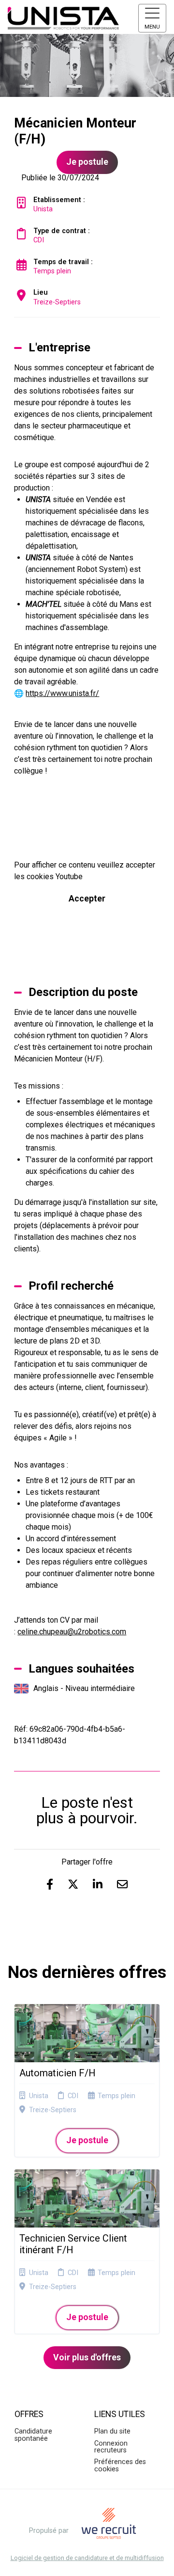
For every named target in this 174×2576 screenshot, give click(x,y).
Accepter (87, 899)
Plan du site (112, 2431)
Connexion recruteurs (111, 2447)
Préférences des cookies (120, 2465)
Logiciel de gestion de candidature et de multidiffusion (87, 2558)
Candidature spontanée (33, 2435)
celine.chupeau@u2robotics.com (72, 1632)
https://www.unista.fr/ (62, 693)
